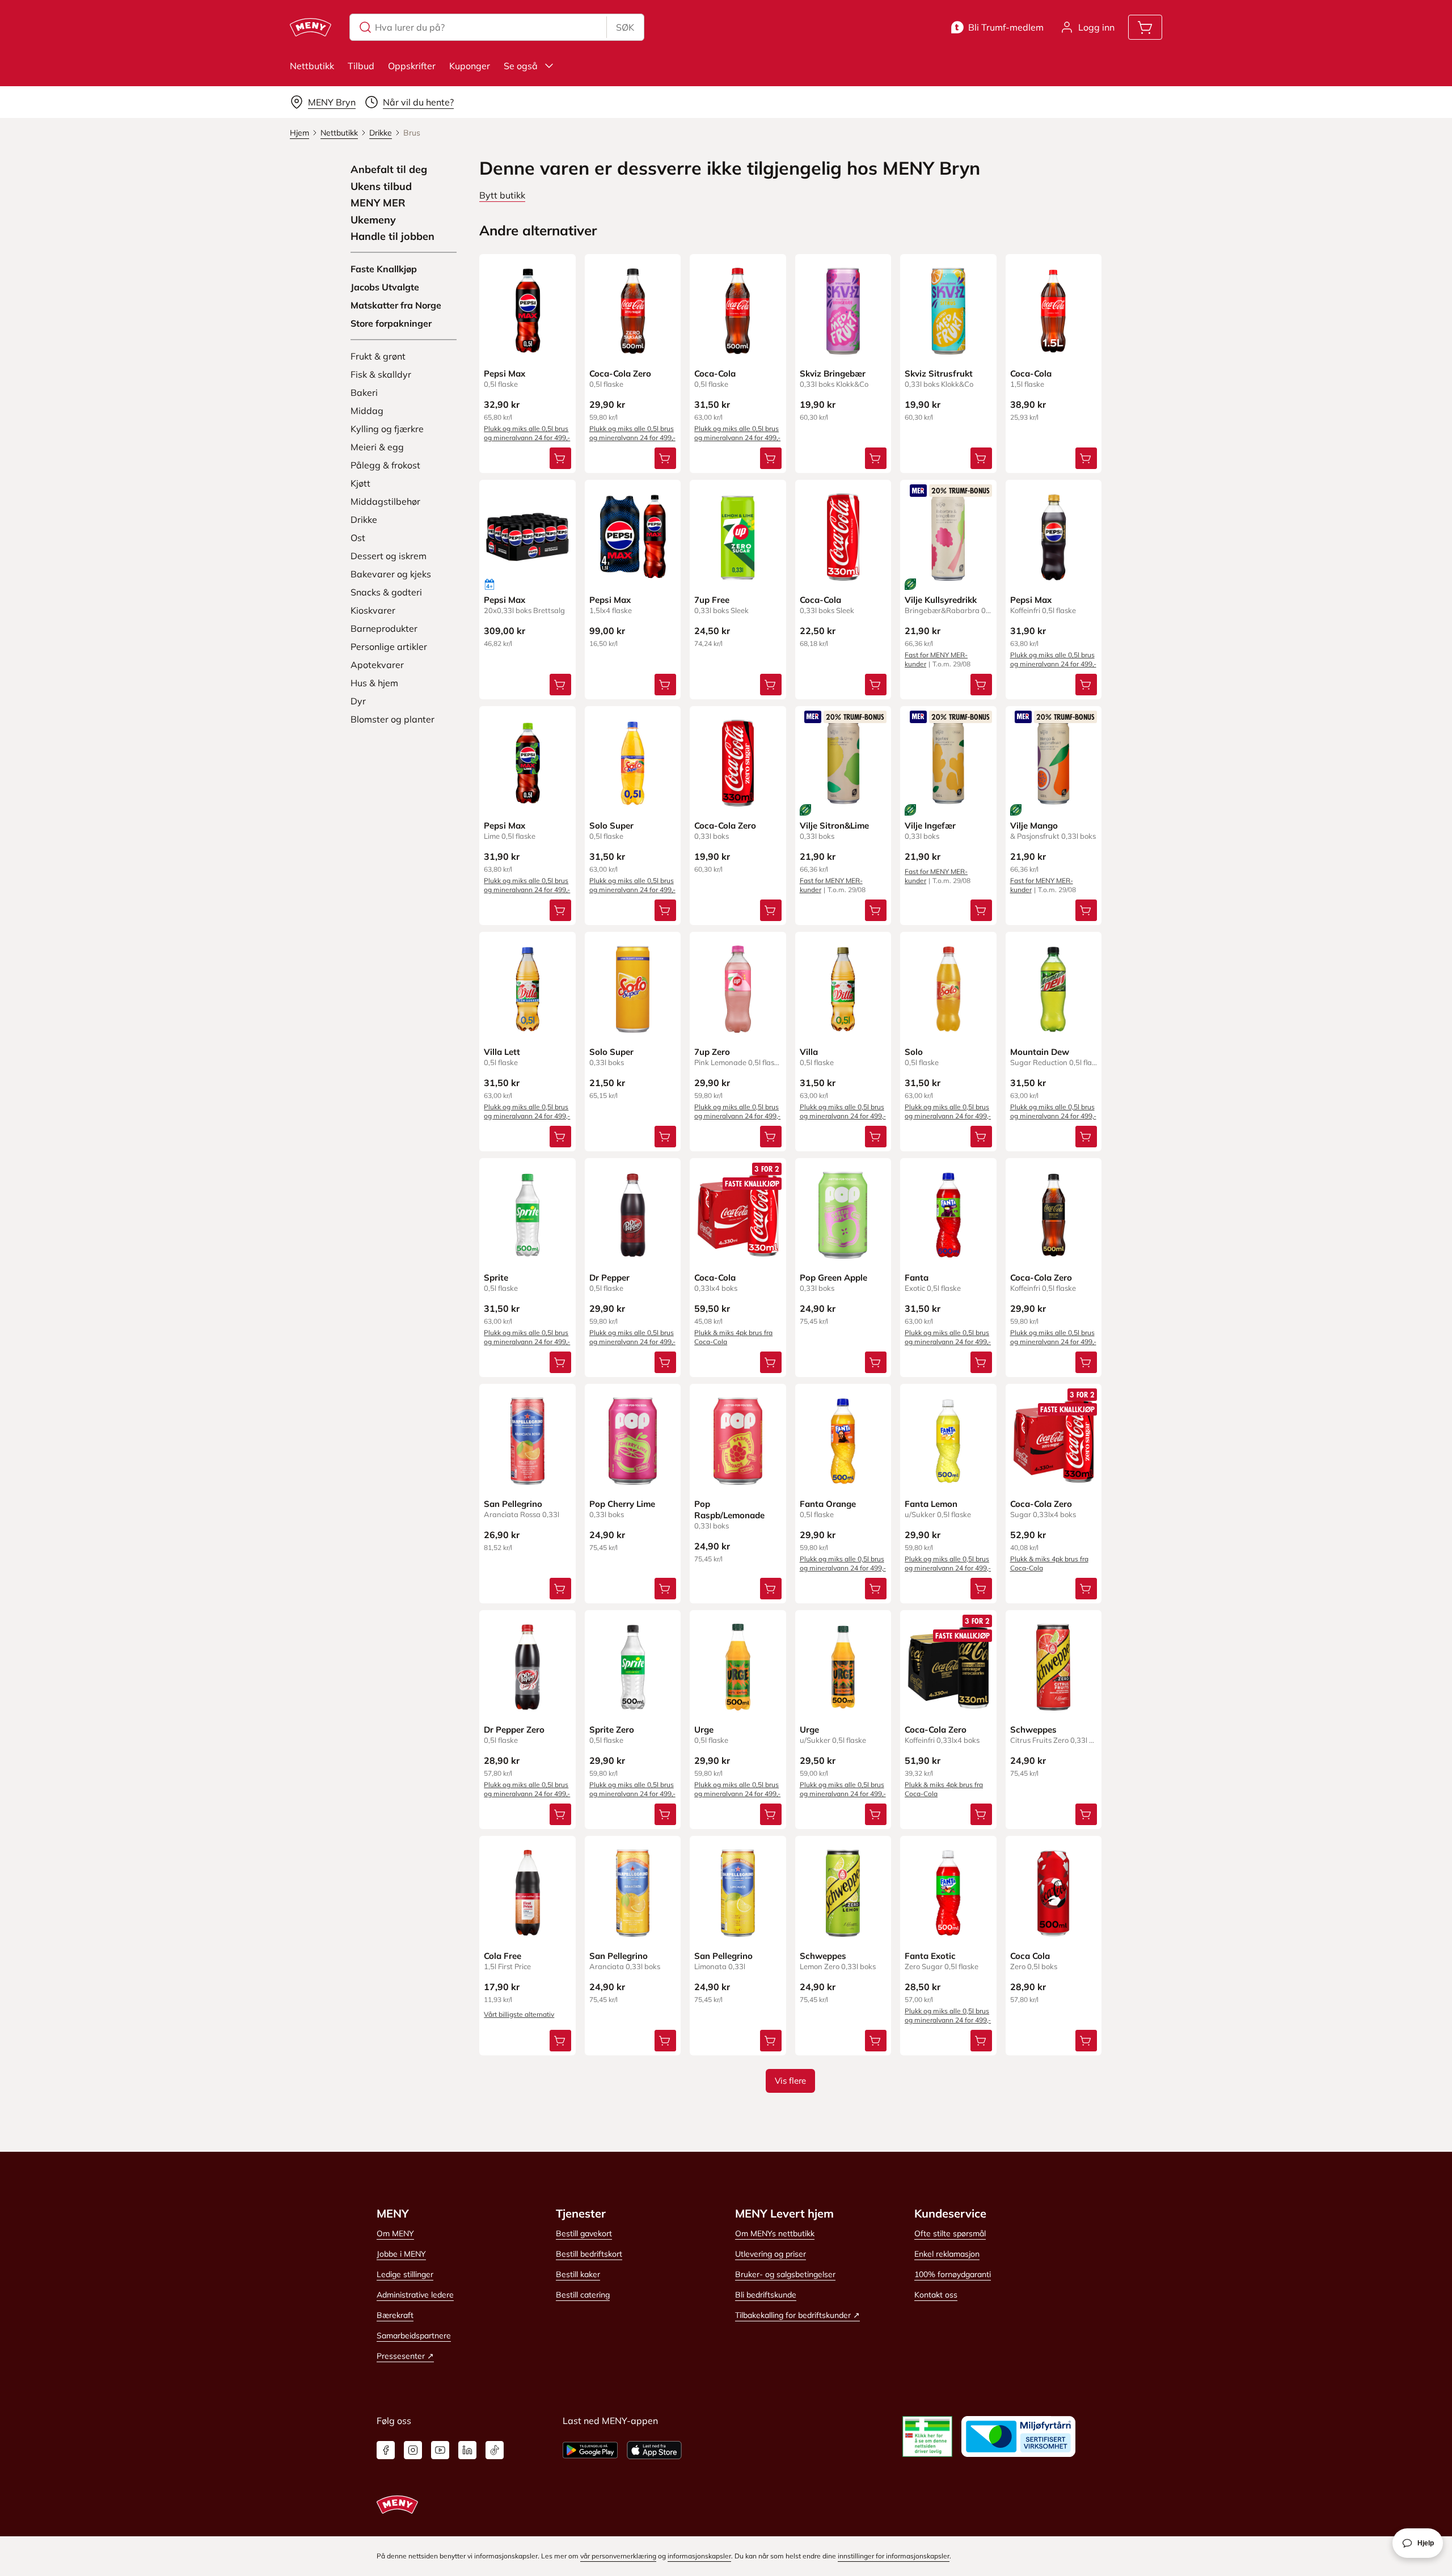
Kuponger (470, 66)
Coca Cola (1030, 1956)
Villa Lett (502, 1052)
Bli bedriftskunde (766, 2295)
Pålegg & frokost (385, 465)
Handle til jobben (392, 237)
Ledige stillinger (405, 2274)
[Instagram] (413, 2450)
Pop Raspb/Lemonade (729, 1509)
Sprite (496, 1278)
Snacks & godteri (386, 592)
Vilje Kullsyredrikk (941, 600)
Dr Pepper (609, 1278)
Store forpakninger (391, 323)
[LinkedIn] (467, 2450)
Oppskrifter (412, 66)
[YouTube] (440, 2450)
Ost (358, 538)
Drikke (364, 520)
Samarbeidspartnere (414, 2336)
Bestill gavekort (584, 2233)
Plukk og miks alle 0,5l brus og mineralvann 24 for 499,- (527, 433)
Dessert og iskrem (389, 556)
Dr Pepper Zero (514, 1730)
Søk (625, 27)
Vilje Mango (1034, 825)
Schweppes (1033, 1730)
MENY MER (378, 203)
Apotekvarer (377, 665)
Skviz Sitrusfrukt (939, 373)
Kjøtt (360, 483)
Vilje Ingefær (930, 825)
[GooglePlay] (590, 2450)
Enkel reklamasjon (947, 2254)
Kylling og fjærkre (387, 429)
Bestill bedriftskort (589, 2254)
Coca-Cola (715, 373)
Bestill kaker (578, 2274)
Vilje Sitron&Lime (834, 825)
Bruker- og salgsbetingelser (785, 2274)
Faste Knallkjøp (384, 269)
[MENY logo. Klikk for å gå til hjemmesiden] (311, 27)
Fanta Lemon (931, 1504)
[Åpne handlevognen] (1145, 27)
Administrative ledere (415, 2295)
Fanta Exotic (930, 1956)
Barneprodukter (384, 628)
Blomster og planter (392, 719)
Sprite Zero (612, 1730)
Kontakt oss (936, 2295)
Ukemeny (373, 220)
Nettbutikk (312, 66)
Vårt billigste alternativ (519, 2014)
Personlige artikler (389, 647)
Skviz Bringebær (833, 373)
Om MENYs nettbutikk (775, 2233)
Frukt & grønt (378, 356)
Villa (809, 1052)
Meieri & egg (377, 447)
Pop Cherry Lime (622, 1504)
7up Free (712, 600)
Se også (521, 66)
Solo (914, 1052)
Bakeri (364, 392)
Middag (367, 411)
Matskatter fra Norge (396, 305)
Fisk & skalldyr (381, 374)
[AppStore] (654, 2450)
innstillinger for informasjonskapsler (894, 2556)
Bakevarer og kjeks (391, 574)
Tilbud (361, 66)
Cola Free (503, 1956)
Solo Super (611, 825)
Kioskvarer (373, 610)
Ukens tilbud (381, 187)
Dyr (358, 701)
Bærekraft (395, 2315)
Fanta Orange (828, 1504)
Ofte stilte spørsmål (950, 2233)
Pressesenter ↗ (405, 2356)
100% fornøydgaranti (953, 2274)
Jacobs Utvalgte (385, 287)
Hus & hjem (374, 683)
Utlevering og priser (771, 2254)
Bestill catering (583, 2295)
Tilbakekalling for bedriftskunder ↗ (797, 2315)
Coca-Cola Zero (620, 373)
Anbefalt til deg (389, 170)
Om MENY (395, 2233)
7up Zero (712, 1052)
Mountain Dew (1040, 1052)
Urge (704, 1730)
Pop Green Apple (833, 1278)
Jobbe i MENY (401, 2254)
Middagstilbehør (385, 501)
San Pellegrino (513, 1504)
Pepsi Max (505, 373)
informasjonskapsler (699, 2556)
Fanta (917, 1278)
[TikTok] (495, 2450)
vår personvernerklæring (618, 2556)
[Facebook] (386, 2450)
